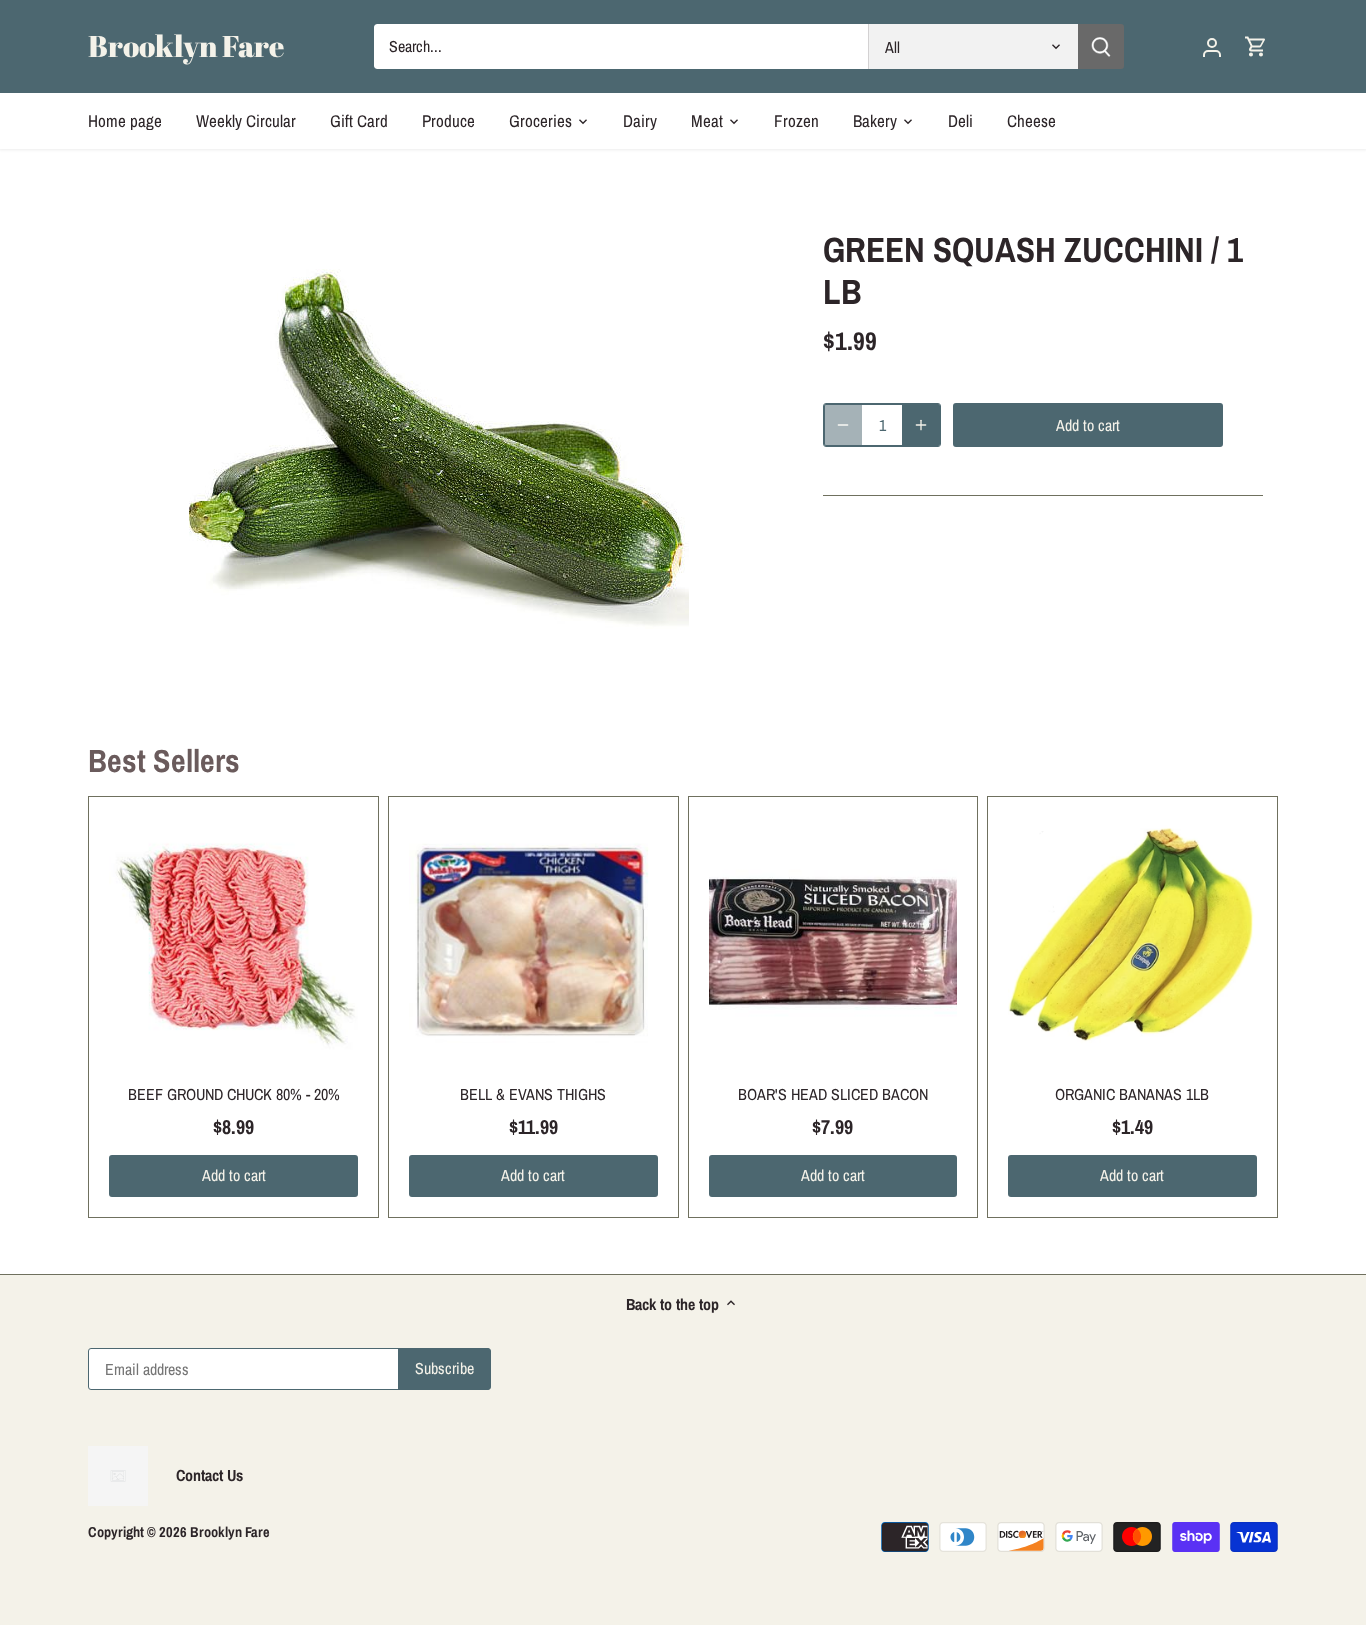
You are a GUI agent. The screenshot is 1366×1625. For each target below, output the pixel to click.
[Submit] (1102, 46)
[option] (439, 455)
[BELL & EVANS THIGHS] (533, 941)
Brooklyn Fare (186, 46)
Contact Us (209, 1475)
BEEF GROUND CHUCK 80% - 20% (234, 1094)
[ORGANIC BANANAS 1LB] (1132, 941)
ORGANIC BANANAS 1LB (1132, 1094)
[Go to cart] (1256, 46)
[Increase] (921, 425)
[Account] (1212, 46)
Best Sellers (164, 760)
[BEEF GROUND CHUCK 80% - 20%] (233, 941)
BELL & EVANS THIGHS (533, 1094)
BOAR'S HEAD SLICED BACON (833, 1094)
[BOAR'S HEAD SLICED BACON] (833, 941)
